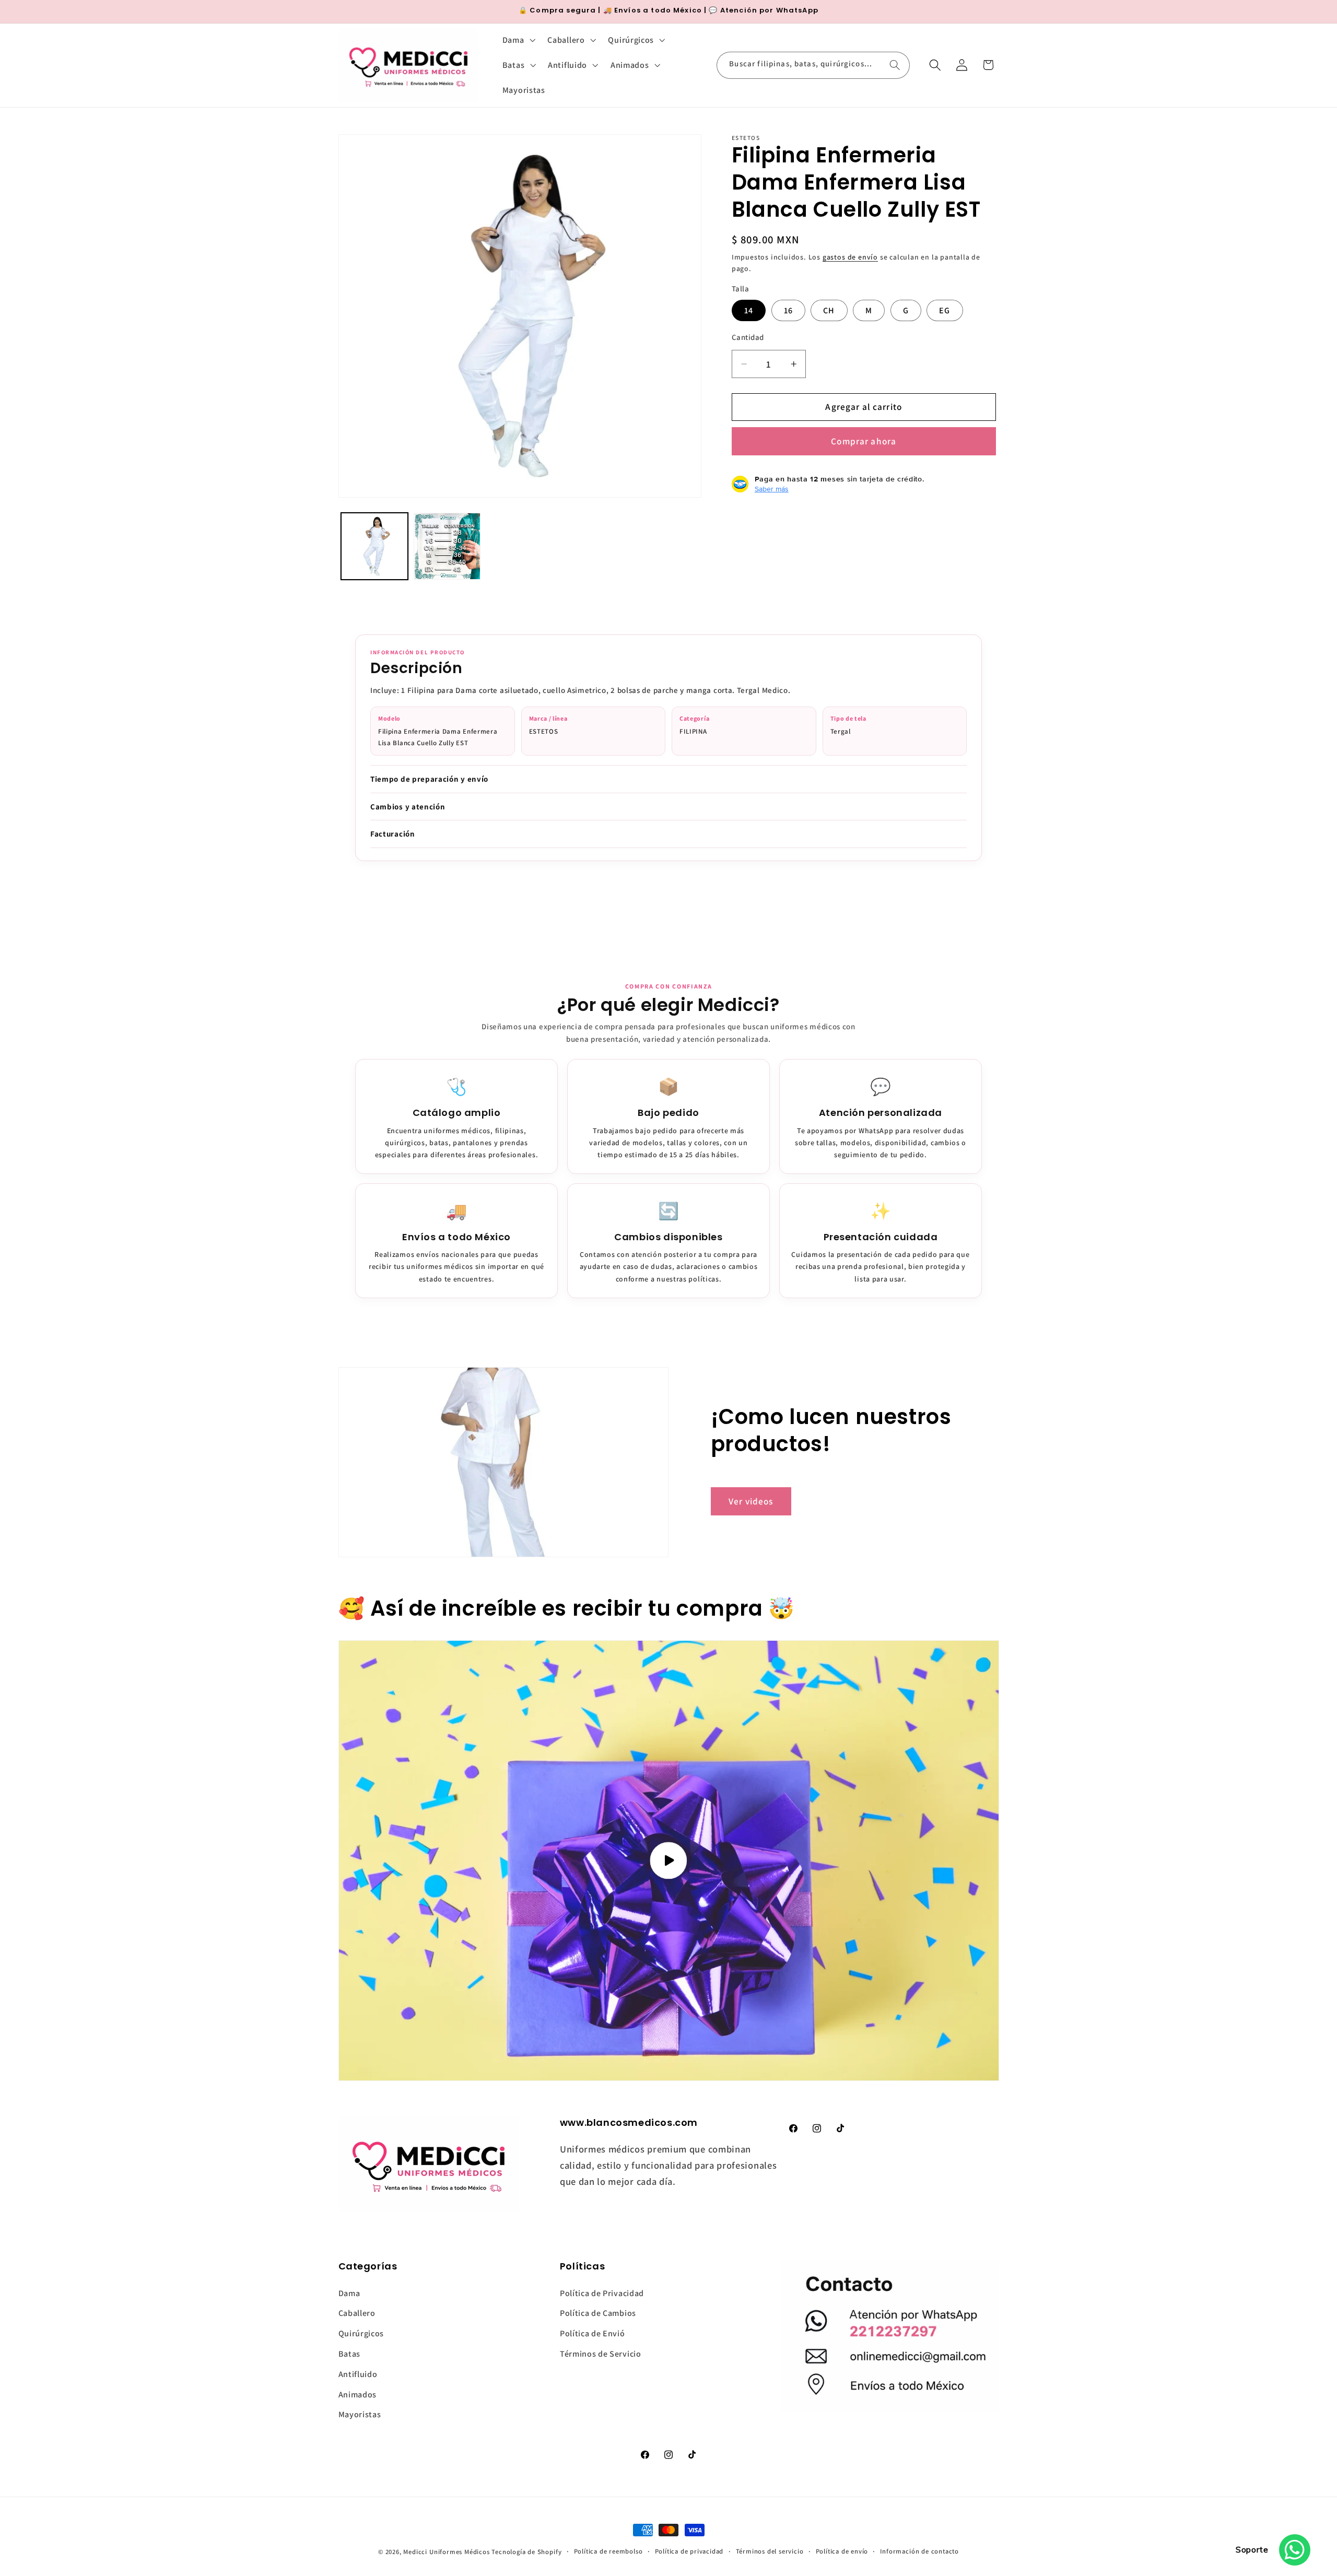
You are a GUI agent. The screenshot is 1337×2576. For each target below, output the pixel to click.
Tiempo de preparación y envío (429, 779)
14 (749, 310)
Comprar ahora (864, 441)
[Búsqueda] (895, 65)
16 (788, 310)
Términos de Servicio (601, 2354)
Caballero (357, 2313)
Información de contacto (919, 2551)
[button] (518, 40)
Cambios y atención (408, 807)
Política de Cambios (598, 2313)
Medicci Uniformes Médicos (446, 2552)
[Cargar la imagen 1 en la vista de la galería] (374, 546)
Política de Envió (593, 2333)
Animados (358, 2395)
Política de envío (842, 2551)
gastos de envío (850, 257)
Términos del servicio (770, 2551)
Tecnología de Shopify (526, 2552)
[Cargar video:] (669, 1861)
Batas (349, 2354)
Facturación (393, 834)
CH (829, 310)
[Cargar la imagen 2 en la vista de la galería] (447, 546)
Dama (349, 2293)
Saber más (772, 489)
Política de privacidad (689, 2551)
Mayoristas (360, 2414)
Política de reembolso (608, 2551)
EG (945, 310)
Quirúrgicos (361, 2333)
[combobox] (813, 65)
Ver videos (751, 1501)
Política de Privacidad (602, 2293)
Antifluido (358, 2374)
